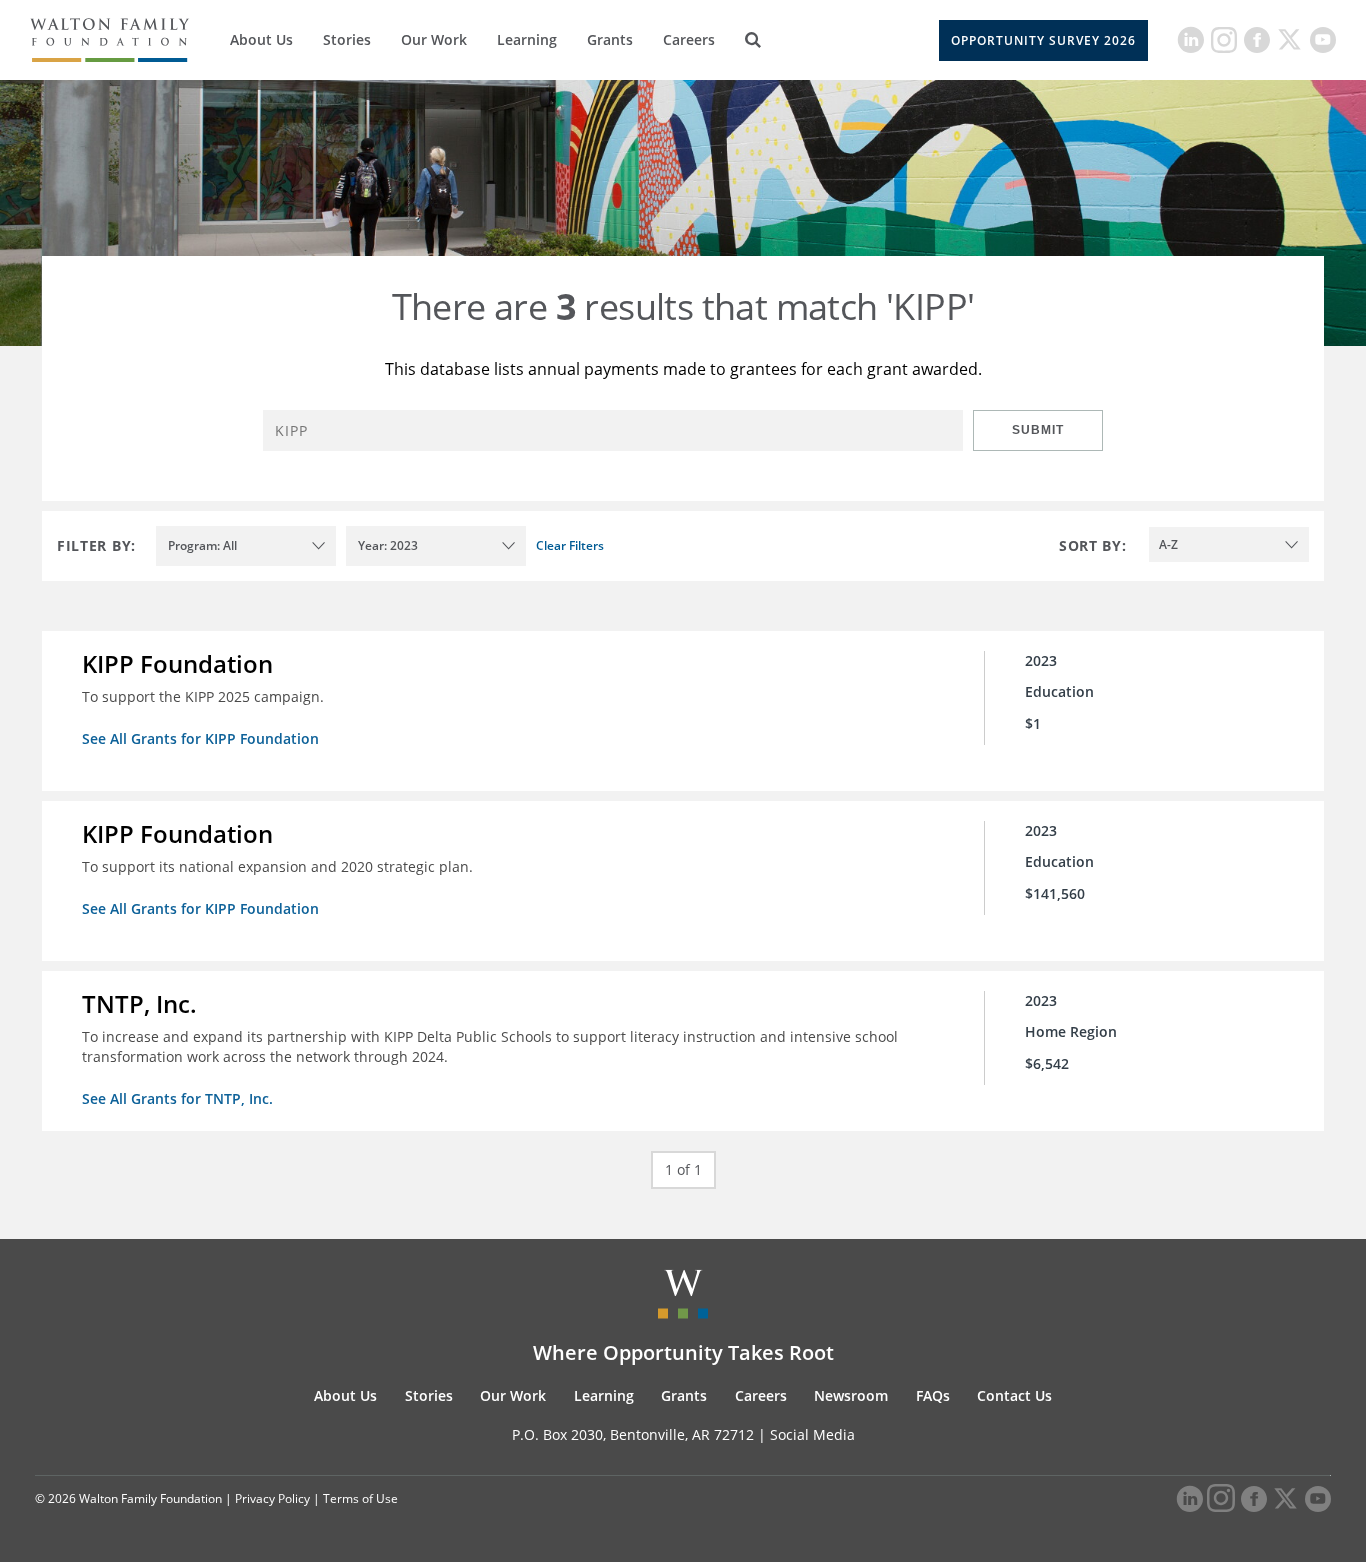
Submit (1038, 430)
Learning (527, 39)
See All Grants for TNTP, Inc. (177, 1098)
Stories (347, 39)
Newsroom (851, 1395)
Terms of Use (360, 1498)
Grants (610, 39)
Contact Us (1014, 1395)
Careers (689, 39)
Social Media (812, 1434)
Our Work (434, 39)
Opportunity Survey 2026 (1043, 40)
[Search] (753, 40)
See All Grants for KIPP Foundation (200, 738)
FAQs (933, 1395)
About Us (261, 39)
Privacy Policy (272, 1498)
